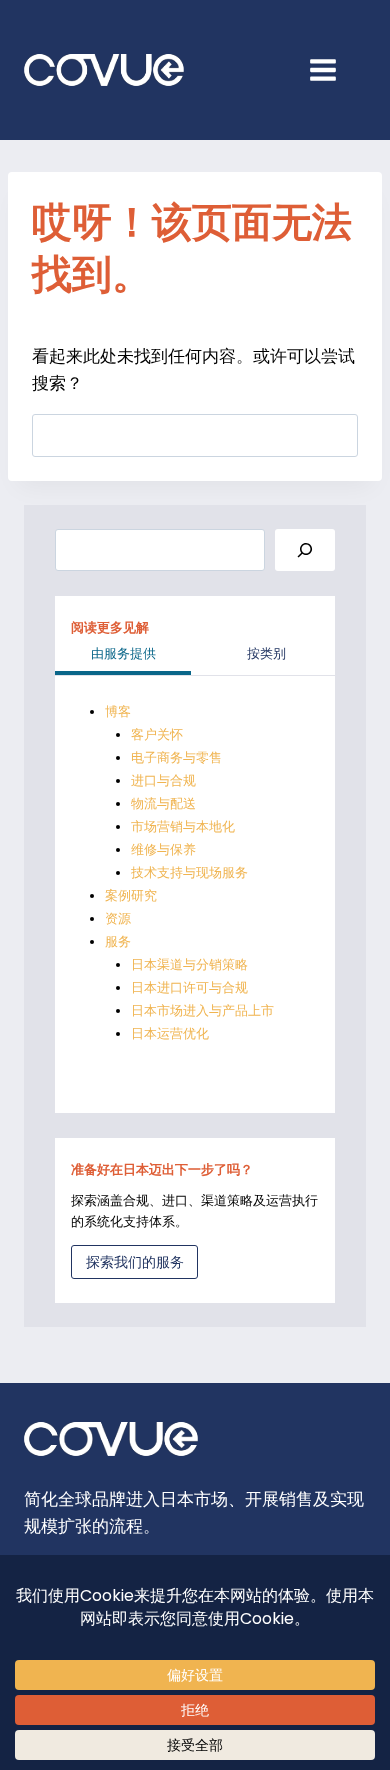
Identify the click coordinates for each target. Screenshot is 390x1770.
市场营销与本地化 (183, 826)
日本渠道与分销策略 (189, 964)
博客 (118, 711)
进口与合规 (163, 780)
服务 (118, 941)
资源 (118, 918)
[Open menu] (333, 69)
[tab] (123, 656)
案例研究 (131, 895)
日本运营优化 (170, 1033)
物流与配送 (163, 803)
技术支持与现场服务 (189, 872)
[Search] (305, 550)
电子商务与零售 (176, 757)
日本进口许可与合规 (189, 987)
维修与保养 (163, 849)
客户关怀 (157, 734)
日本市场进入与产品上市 (202, 1010)
